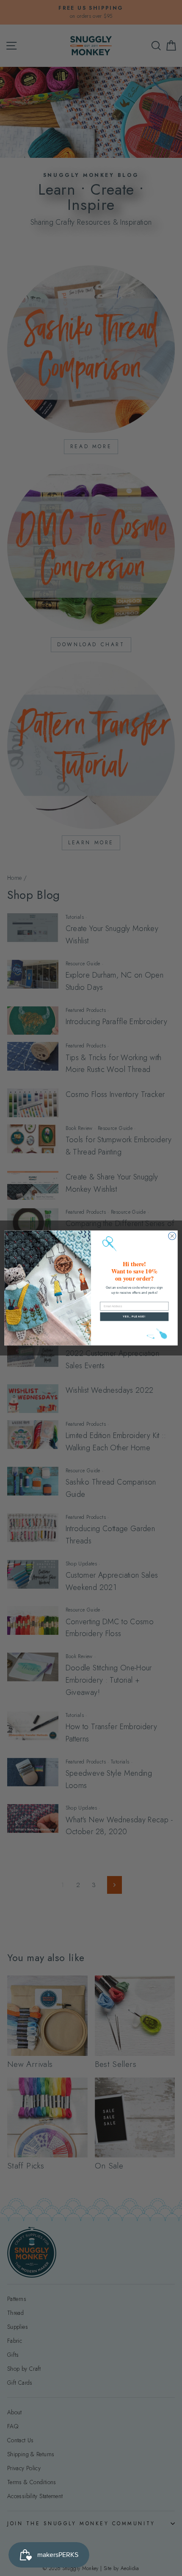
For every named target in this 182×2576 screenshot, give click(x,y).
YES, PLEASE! (134, 1317)
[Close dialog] (172, 1236)
